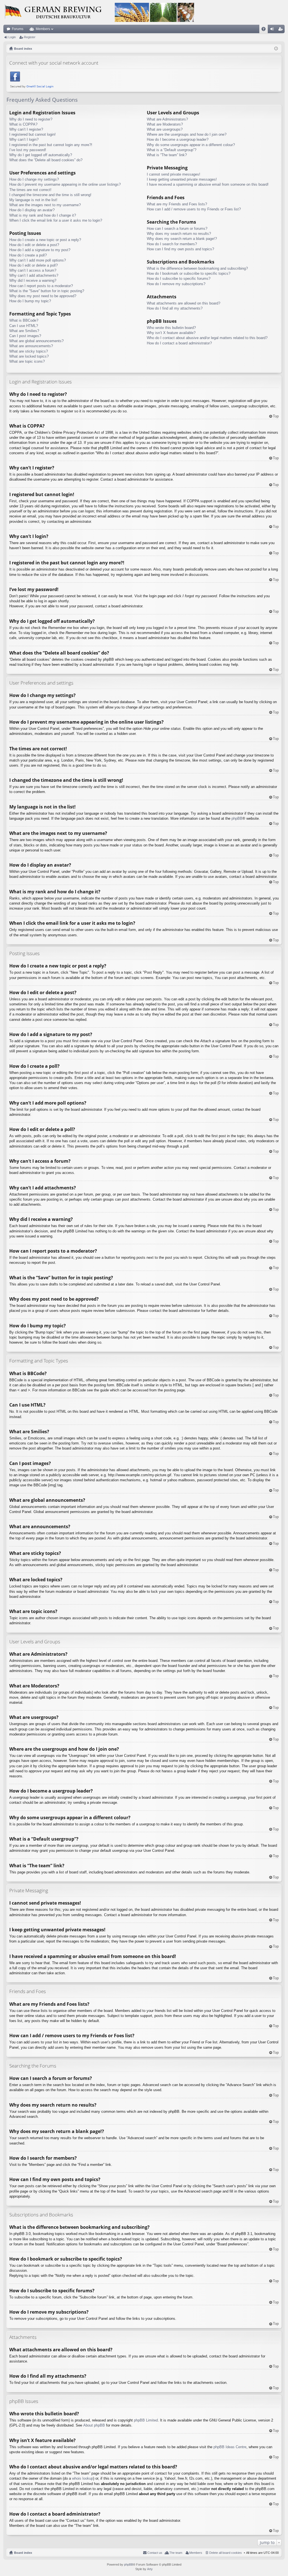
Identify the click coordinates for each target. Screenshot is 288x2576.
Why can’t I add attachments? (34, 275)
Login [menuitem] (273, 30)
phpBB (237, 818)
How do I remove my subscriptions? (176, 284)
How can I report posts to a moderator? (41, 286)
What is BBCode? (24, 320)
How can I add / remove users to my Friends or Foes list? (194, 209)
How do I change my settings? (34, 179)
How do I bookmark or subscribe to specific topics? (189, 273)
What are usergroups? (165, 129)
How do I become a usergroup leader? (178, 139)
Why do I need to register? (31, 119)
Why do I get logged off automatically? (41, 155)
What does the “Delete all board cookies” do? (46, 160)
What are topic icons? (27, 361)
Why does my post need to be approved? (43, 296)
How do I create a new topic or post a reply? (45, 240)
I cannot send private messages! (174, 174)
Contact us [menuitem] (155, 2553)
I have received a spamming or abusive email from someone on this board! (208, 184)
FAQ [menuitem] (265, 30)
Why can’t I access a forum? (33, 270)
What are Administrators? (167, 119)
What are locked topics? (29, 356)
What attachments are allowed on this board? (184, 303)
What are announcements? (31, 346)
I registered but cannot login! (32, 134)
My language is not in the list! (33, 200)
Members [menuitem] (196, 2553)
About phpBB (94, 2425)
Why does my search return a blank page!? (182, 239)
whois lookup (83, 2478)
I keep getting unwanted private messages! (182, 179)
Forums (18, 29)
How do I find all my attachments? (175, 308)
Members (43, 29)
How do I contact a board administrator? (179, 343)
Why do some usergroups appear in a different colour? (191, 145)
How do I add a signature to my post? (40, 250)
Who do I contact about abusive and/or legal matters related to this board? (207, 338)
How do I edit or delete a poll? (33, 265)
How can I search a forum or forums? (177, 229)
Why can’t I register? (26, 129)
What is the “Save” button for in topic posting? (47, 291)
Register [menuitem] (282, 30)
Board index (23, 2553)
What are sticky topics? (29, 351)
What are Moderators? (165, 124)
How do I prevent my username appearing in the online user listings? (65, 184)
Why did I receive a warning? (33, 280)
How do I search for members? (172, 244)
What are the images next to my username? (45, 205)
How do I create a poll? (28, 255)
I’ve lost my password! (28, 150)
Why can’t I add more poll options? (38, 260)
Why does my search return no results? (179, 234)
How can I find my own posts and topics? (180, 249)
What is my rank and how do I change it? (43, 215)
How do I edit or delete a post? (34, 245)
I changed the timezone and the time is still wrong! (50, 195)
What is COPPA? (23, 124)
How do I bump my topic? (30, 301)
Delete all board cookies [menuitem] (226, 2553)
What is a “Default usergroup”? (172, 150)
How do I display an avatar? (32, 210)
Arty (150, 2569)
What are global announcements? (36, 341)
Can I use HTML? (24, 326)
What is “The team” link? (167, 155)
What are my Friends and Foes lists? (177, 204)
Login (12, 37)
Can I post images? (25, 336)
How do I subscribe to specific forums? (179, 279)
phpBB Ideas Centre (230, 2447)
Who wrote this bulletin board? (171, 328)
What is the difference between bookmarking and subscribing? (197, 268)
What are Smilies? (24, 331)
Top (276, 416)
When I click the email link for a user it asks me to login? (56, 220)
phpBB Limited (146, 2420)
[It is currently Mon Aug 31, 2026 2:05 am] (276, 49)
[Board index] (99, 12)
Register (30, 37)
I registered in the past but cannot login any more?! (51, 145)
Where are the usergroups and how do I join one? (187, 134)
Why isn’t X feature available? (171, 333)
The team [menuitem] (176, 2553)
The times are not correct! (30, 190)
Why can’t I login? (24, 139)
